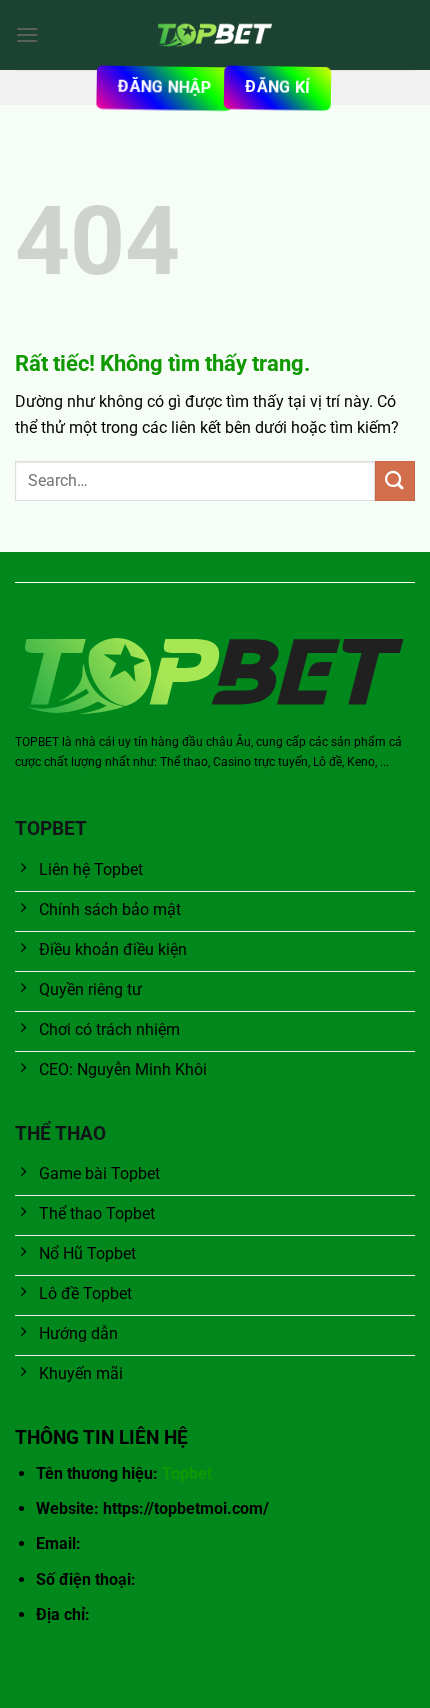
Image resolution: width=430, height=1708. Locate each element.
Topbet (187, 1473)
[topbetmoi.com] (215, 35)
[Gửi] (395, 480)
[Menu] (27, 34)
